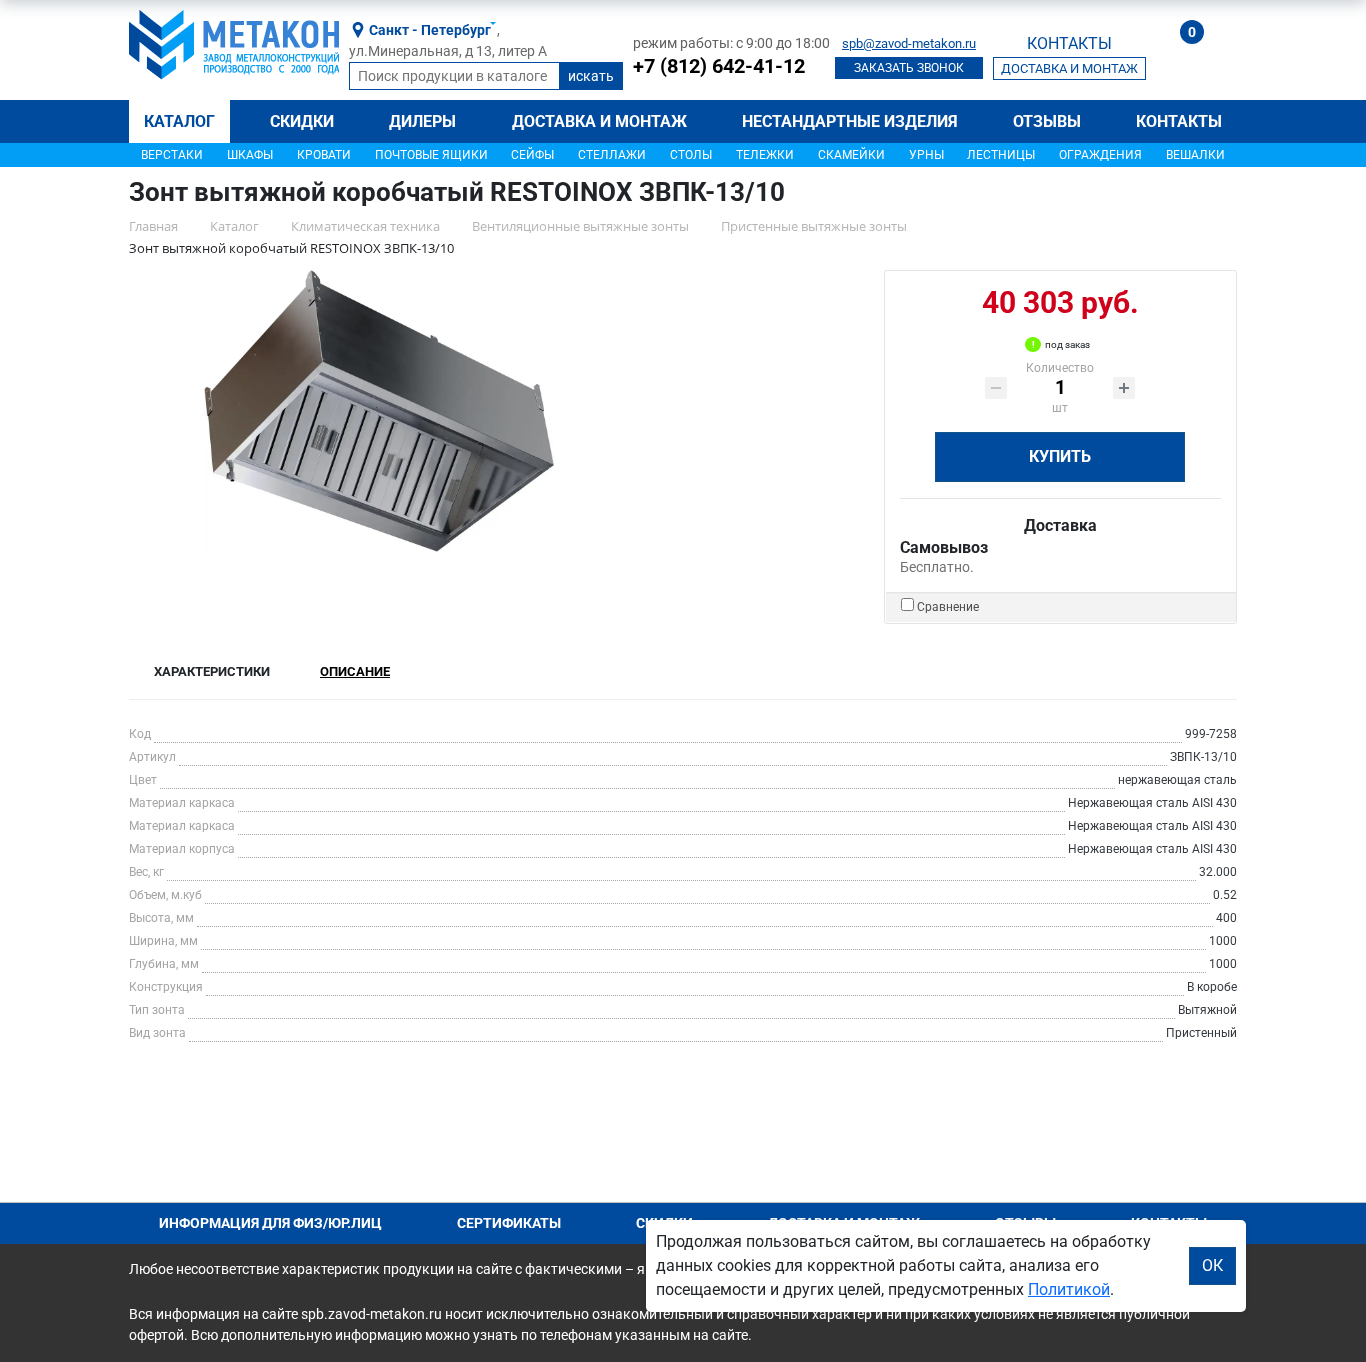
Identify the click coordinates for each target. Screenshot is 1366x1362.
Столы (691, 155)
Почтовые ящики (431, 155)
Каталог (179, 121)
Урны (926, 155)
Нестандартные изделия (850, 121)
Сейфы (532, 155)
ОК (1212, 1265)
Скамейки (851, 155)
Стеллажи (612, 155)
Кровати (324, 155)
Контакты (1179, 121)
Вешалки (1195, 155)
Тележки (765, 155)
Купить (1060, 456)
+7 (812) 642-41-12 (719, 66)
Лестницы (1001, 155)
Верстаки (172, 155)
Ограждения (1100, 155)
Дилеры (422, 121)
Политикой (1069, 1289)
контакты (1069, 43)
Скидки (302, 121)
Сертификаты (509, 1223)
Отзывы (1047, 121)
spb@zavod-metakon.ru (909, 43)
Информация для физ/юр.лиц (270, 1223)
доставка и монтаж (1069, 68)
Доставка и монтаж (599, 121)
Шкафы (250, 155)
